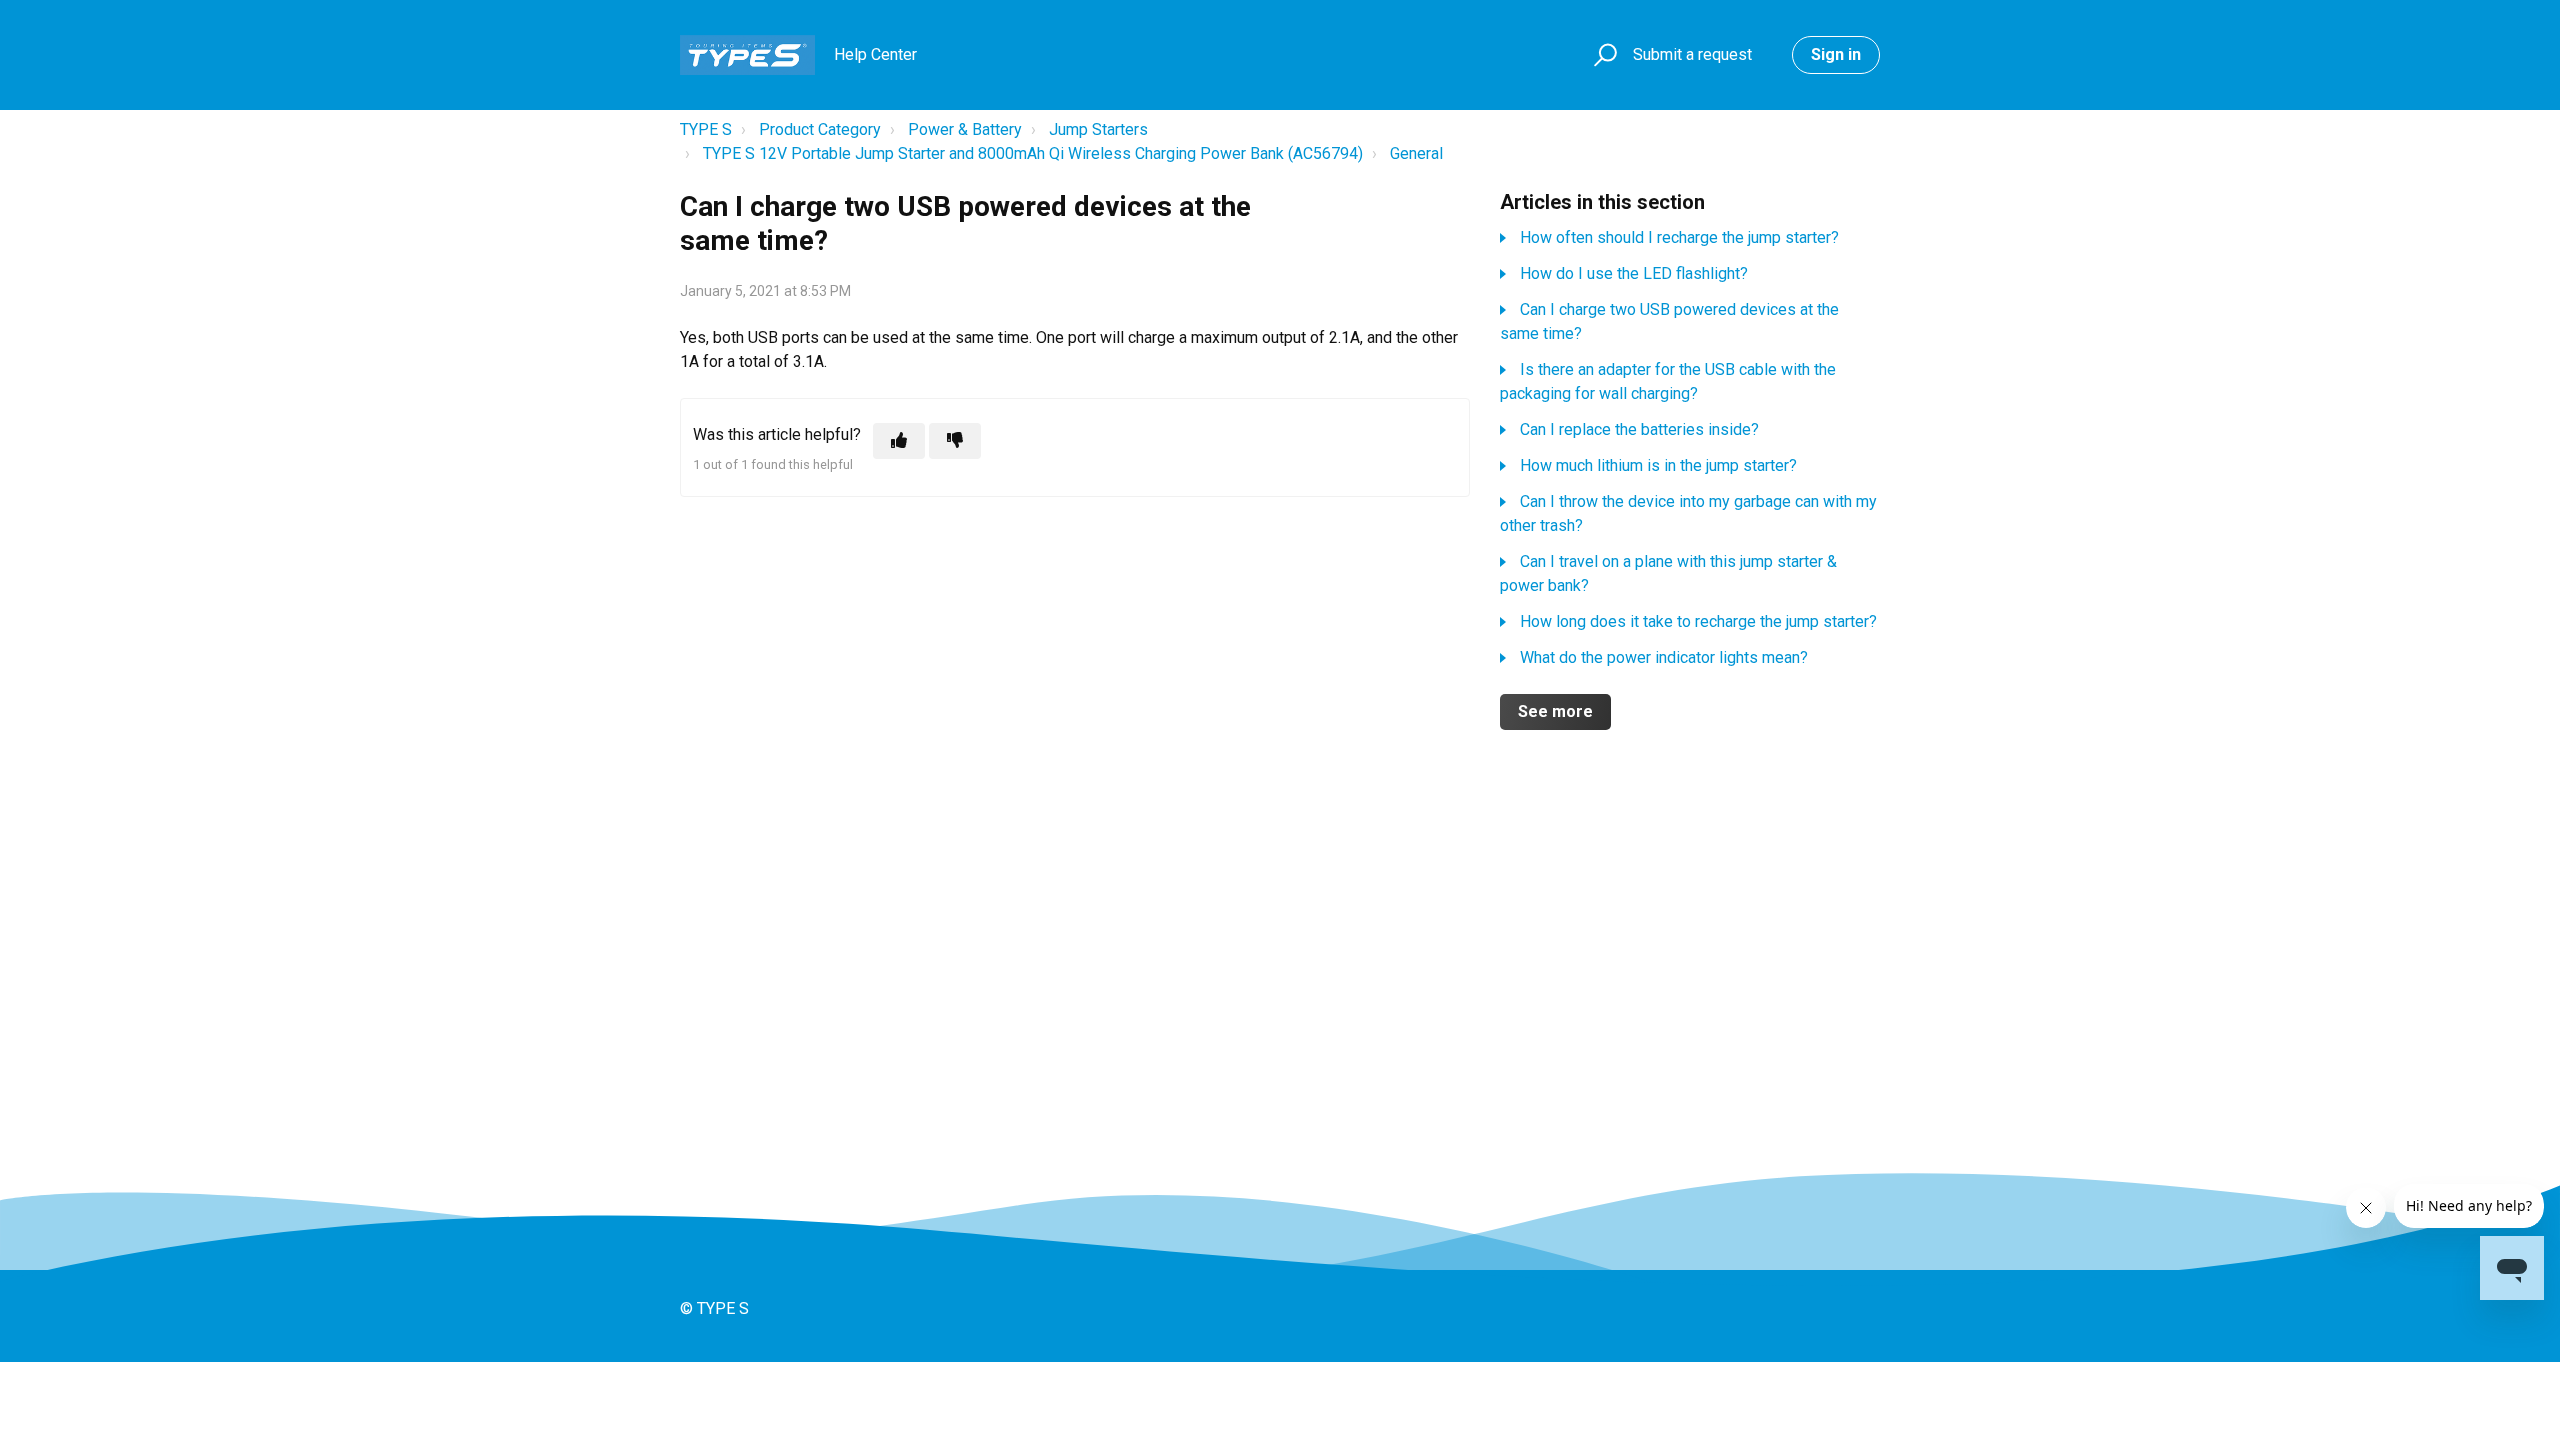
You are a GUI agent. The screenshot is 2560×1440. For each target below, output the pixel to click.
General (1416, 153)
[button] (1602, 55)
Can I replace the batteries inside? (1639, 429)
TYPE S (706, 129)
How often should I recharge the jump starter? (1679, 237)
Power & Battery (965, 129)
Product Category (820, 129)
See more (1555, 711)
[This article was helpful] (899, 441)
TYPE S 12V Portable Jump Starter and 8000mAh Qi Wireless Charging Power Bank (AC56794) (1033, 153)
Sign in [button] (1836, 54)
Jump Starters (1098, 129)
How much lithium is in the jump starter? (1658, 465)
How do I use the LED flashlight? (1634, 273)
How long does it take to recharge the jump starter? (1698, 621)
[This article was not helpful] (955, 441)
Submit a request (1692, 54)
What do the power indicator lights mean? (1664, 657)
